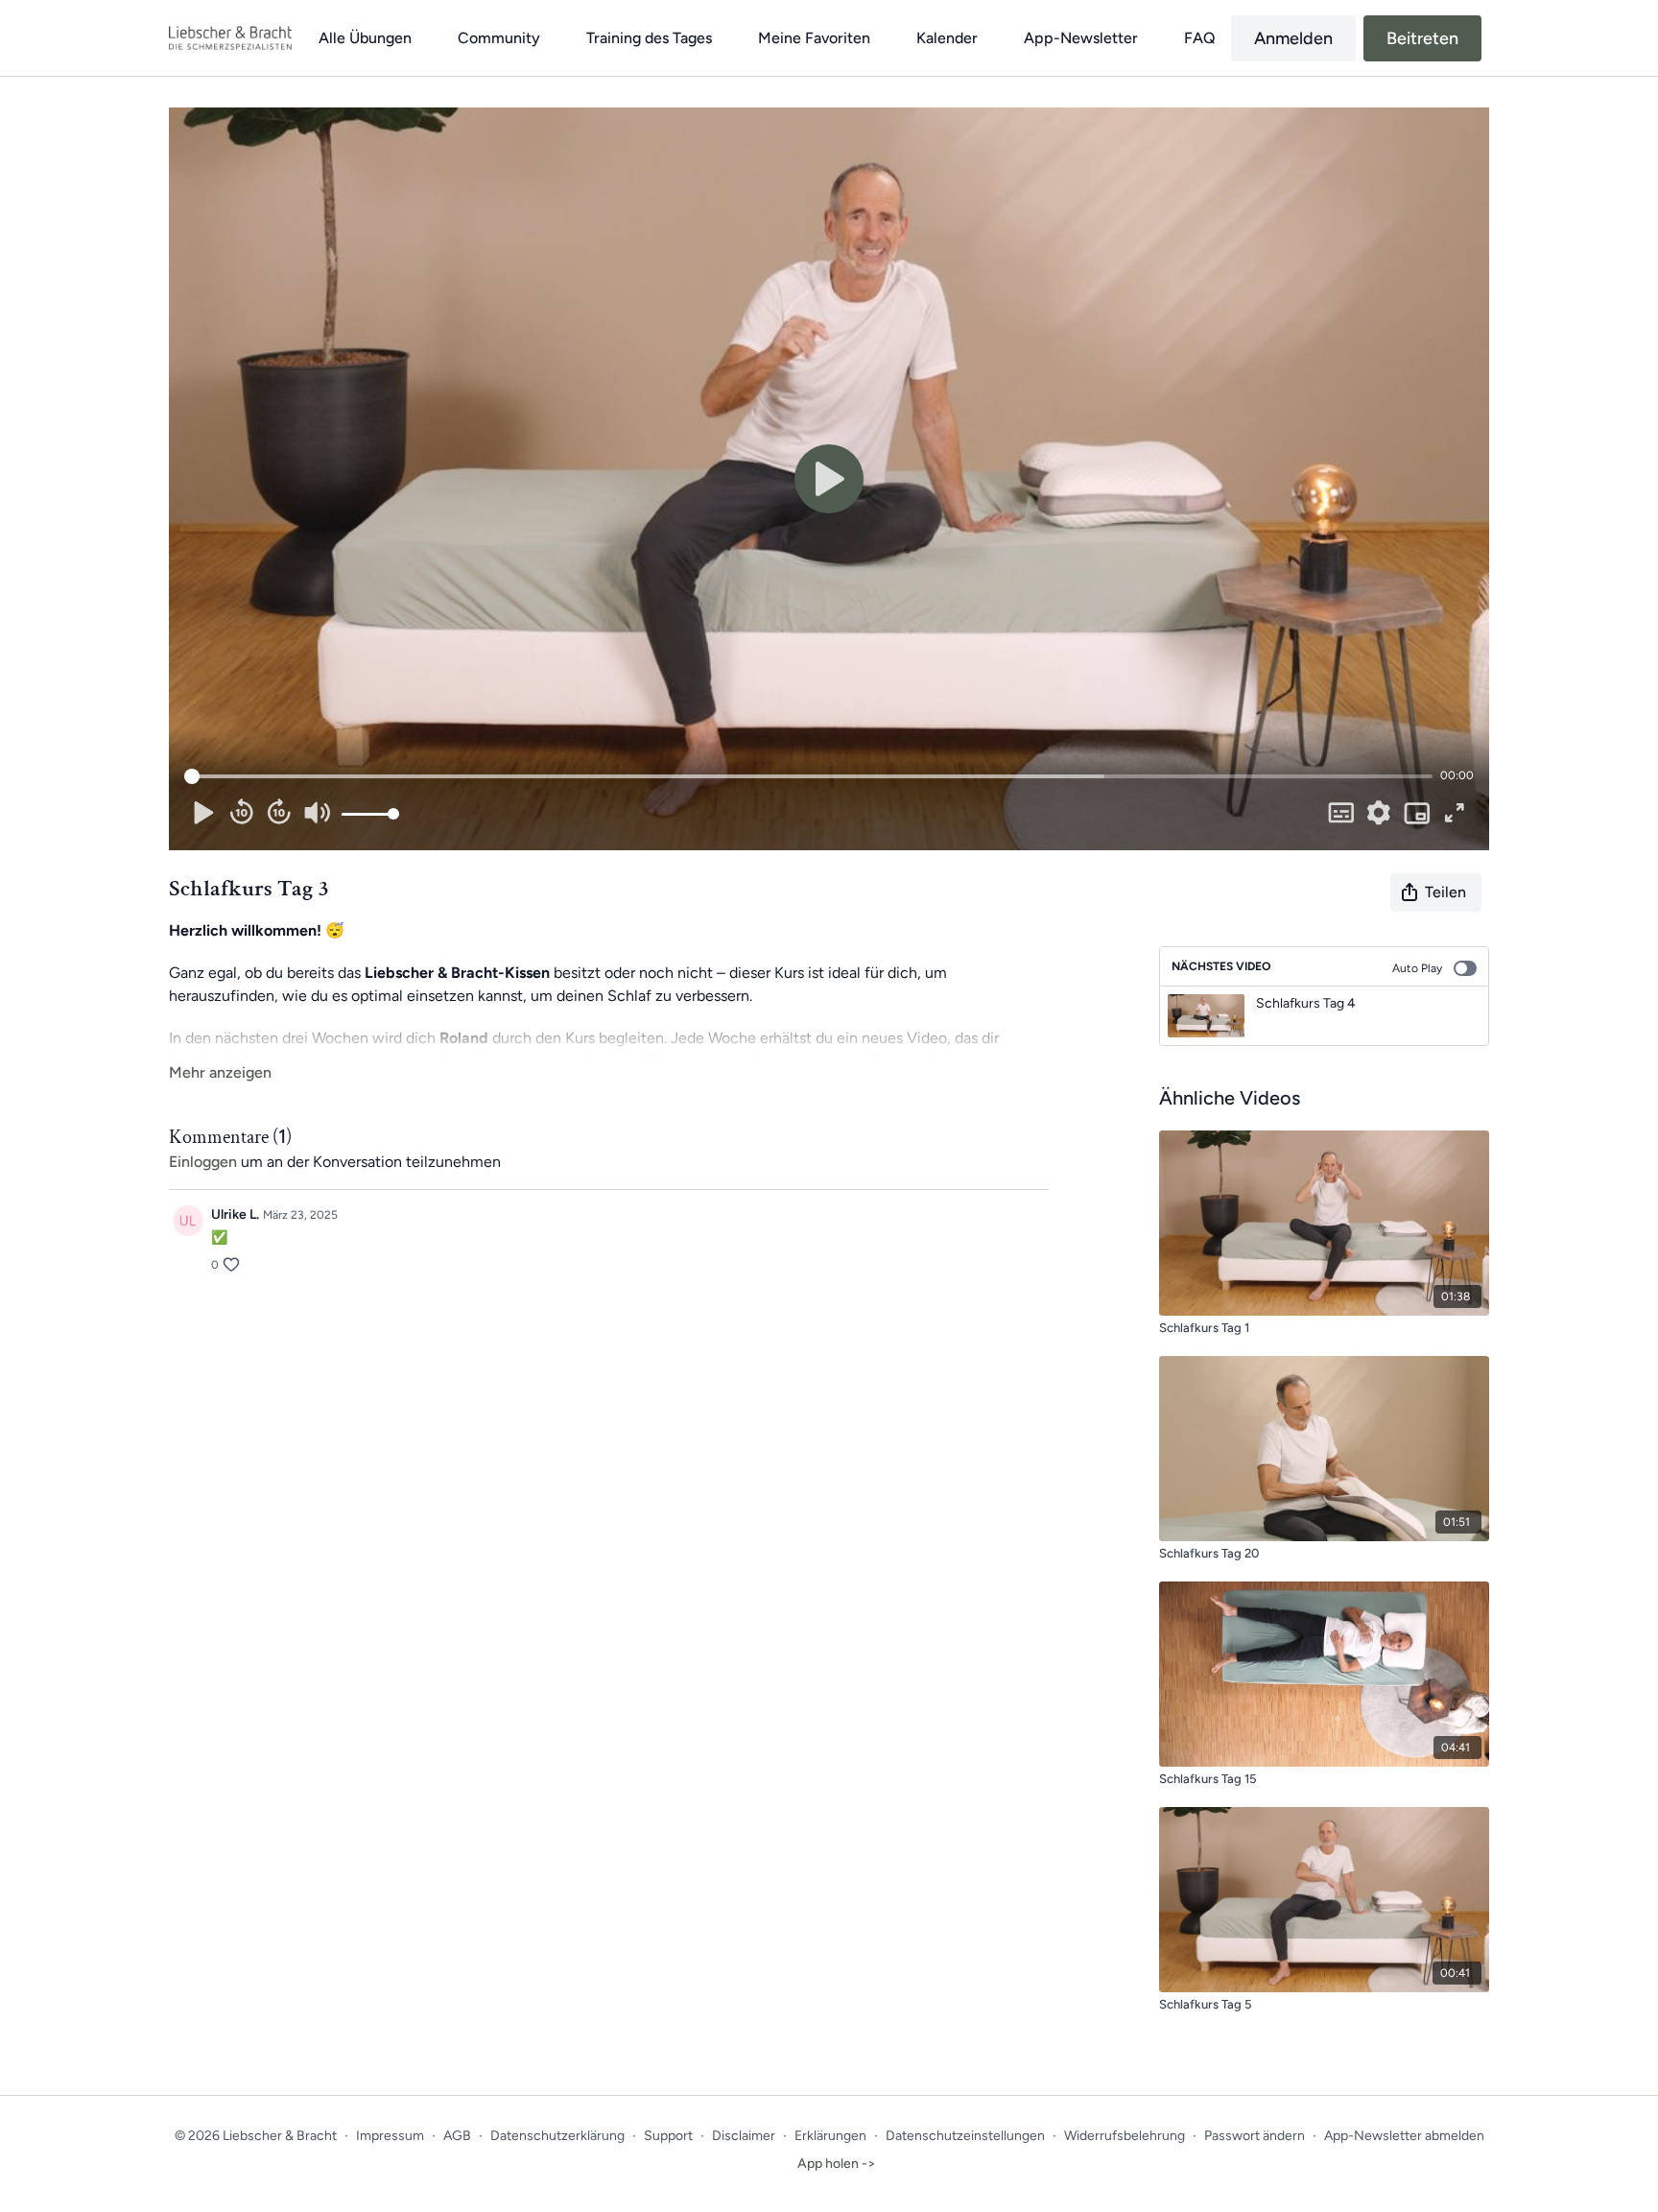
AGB (457, 2136)
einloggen (203, 1162)
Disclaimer (744, 2136)
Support (668, 2136)
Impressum (390, 2136)
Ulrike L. (235, 1214)
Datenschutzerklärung (557, 2136)
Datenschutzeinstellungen (965, 2136)
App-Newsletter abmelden (1404, 2136)
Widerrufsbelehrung (1125, 2136)
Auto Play (1417, 968)
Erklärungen (830, 2136)
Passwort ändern (1255, 2136)
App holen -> (837, 2164)
